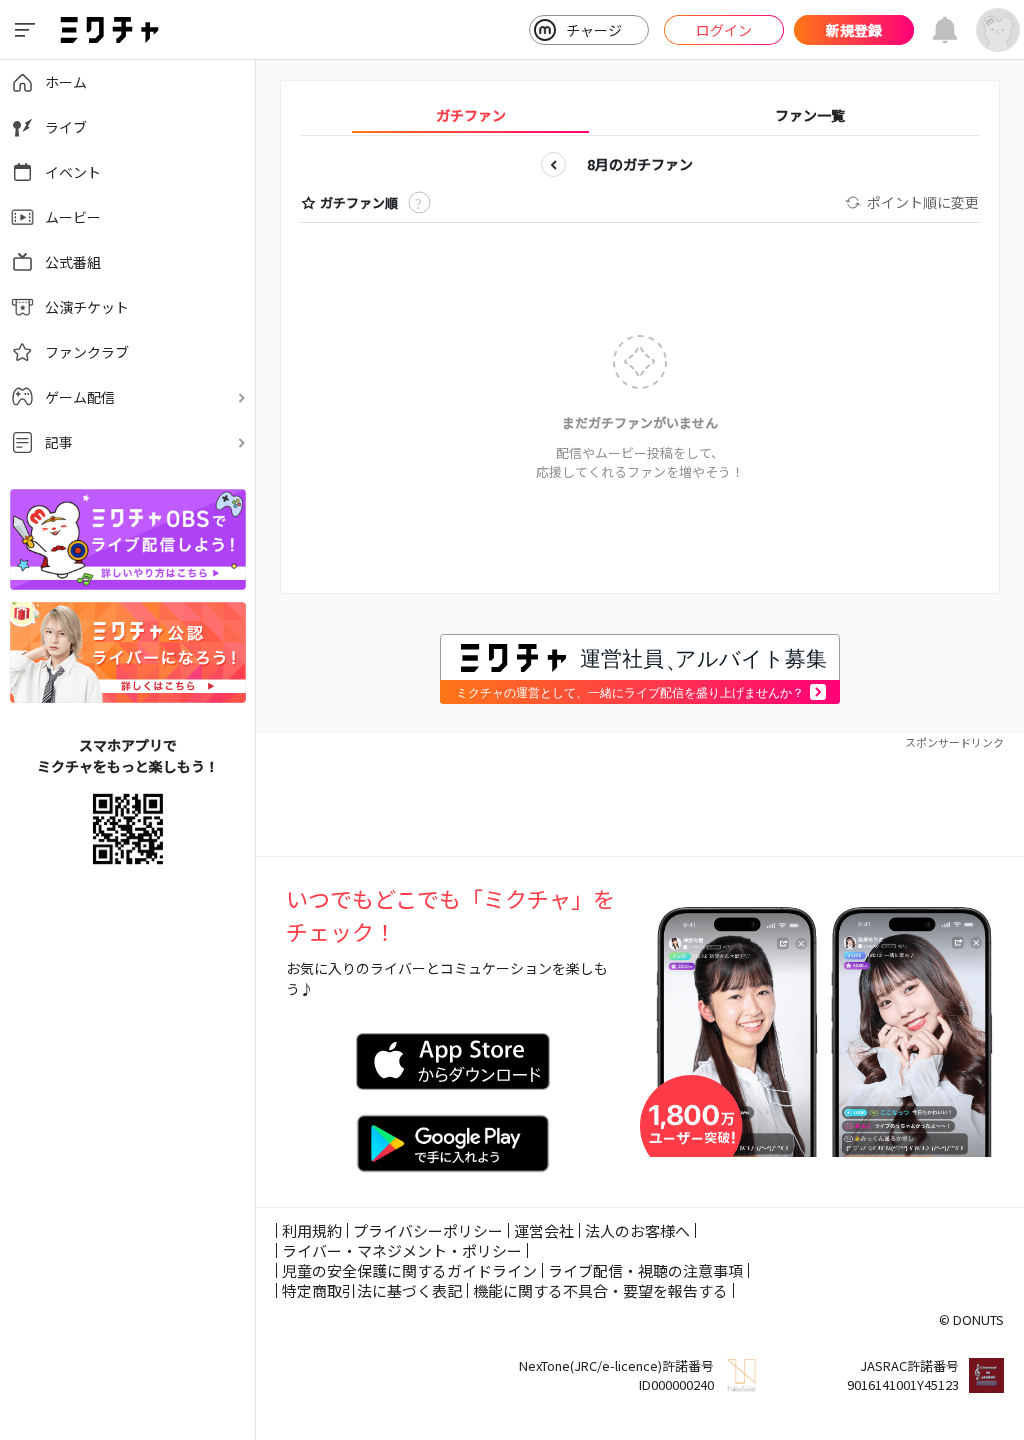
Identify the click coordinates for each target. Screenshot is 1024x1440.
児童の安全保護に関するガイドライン (409, 1270)
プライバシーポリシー (428, 1230)
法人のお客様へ (637, 1230)
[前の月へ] (553, 164)
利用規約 (312, 1230)
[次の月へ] (726, 164)
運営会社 (544, 1230)
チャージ (594, 30)
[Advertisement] (640, 796)
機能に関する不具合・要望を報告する (600, 1290)
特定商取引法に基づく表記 (372, 1290)
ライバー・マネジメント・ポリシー (402, 1250)
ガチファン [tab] (471, 115)
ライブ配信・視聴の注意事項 (645, 1270)
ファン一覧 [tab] (810, 115)
